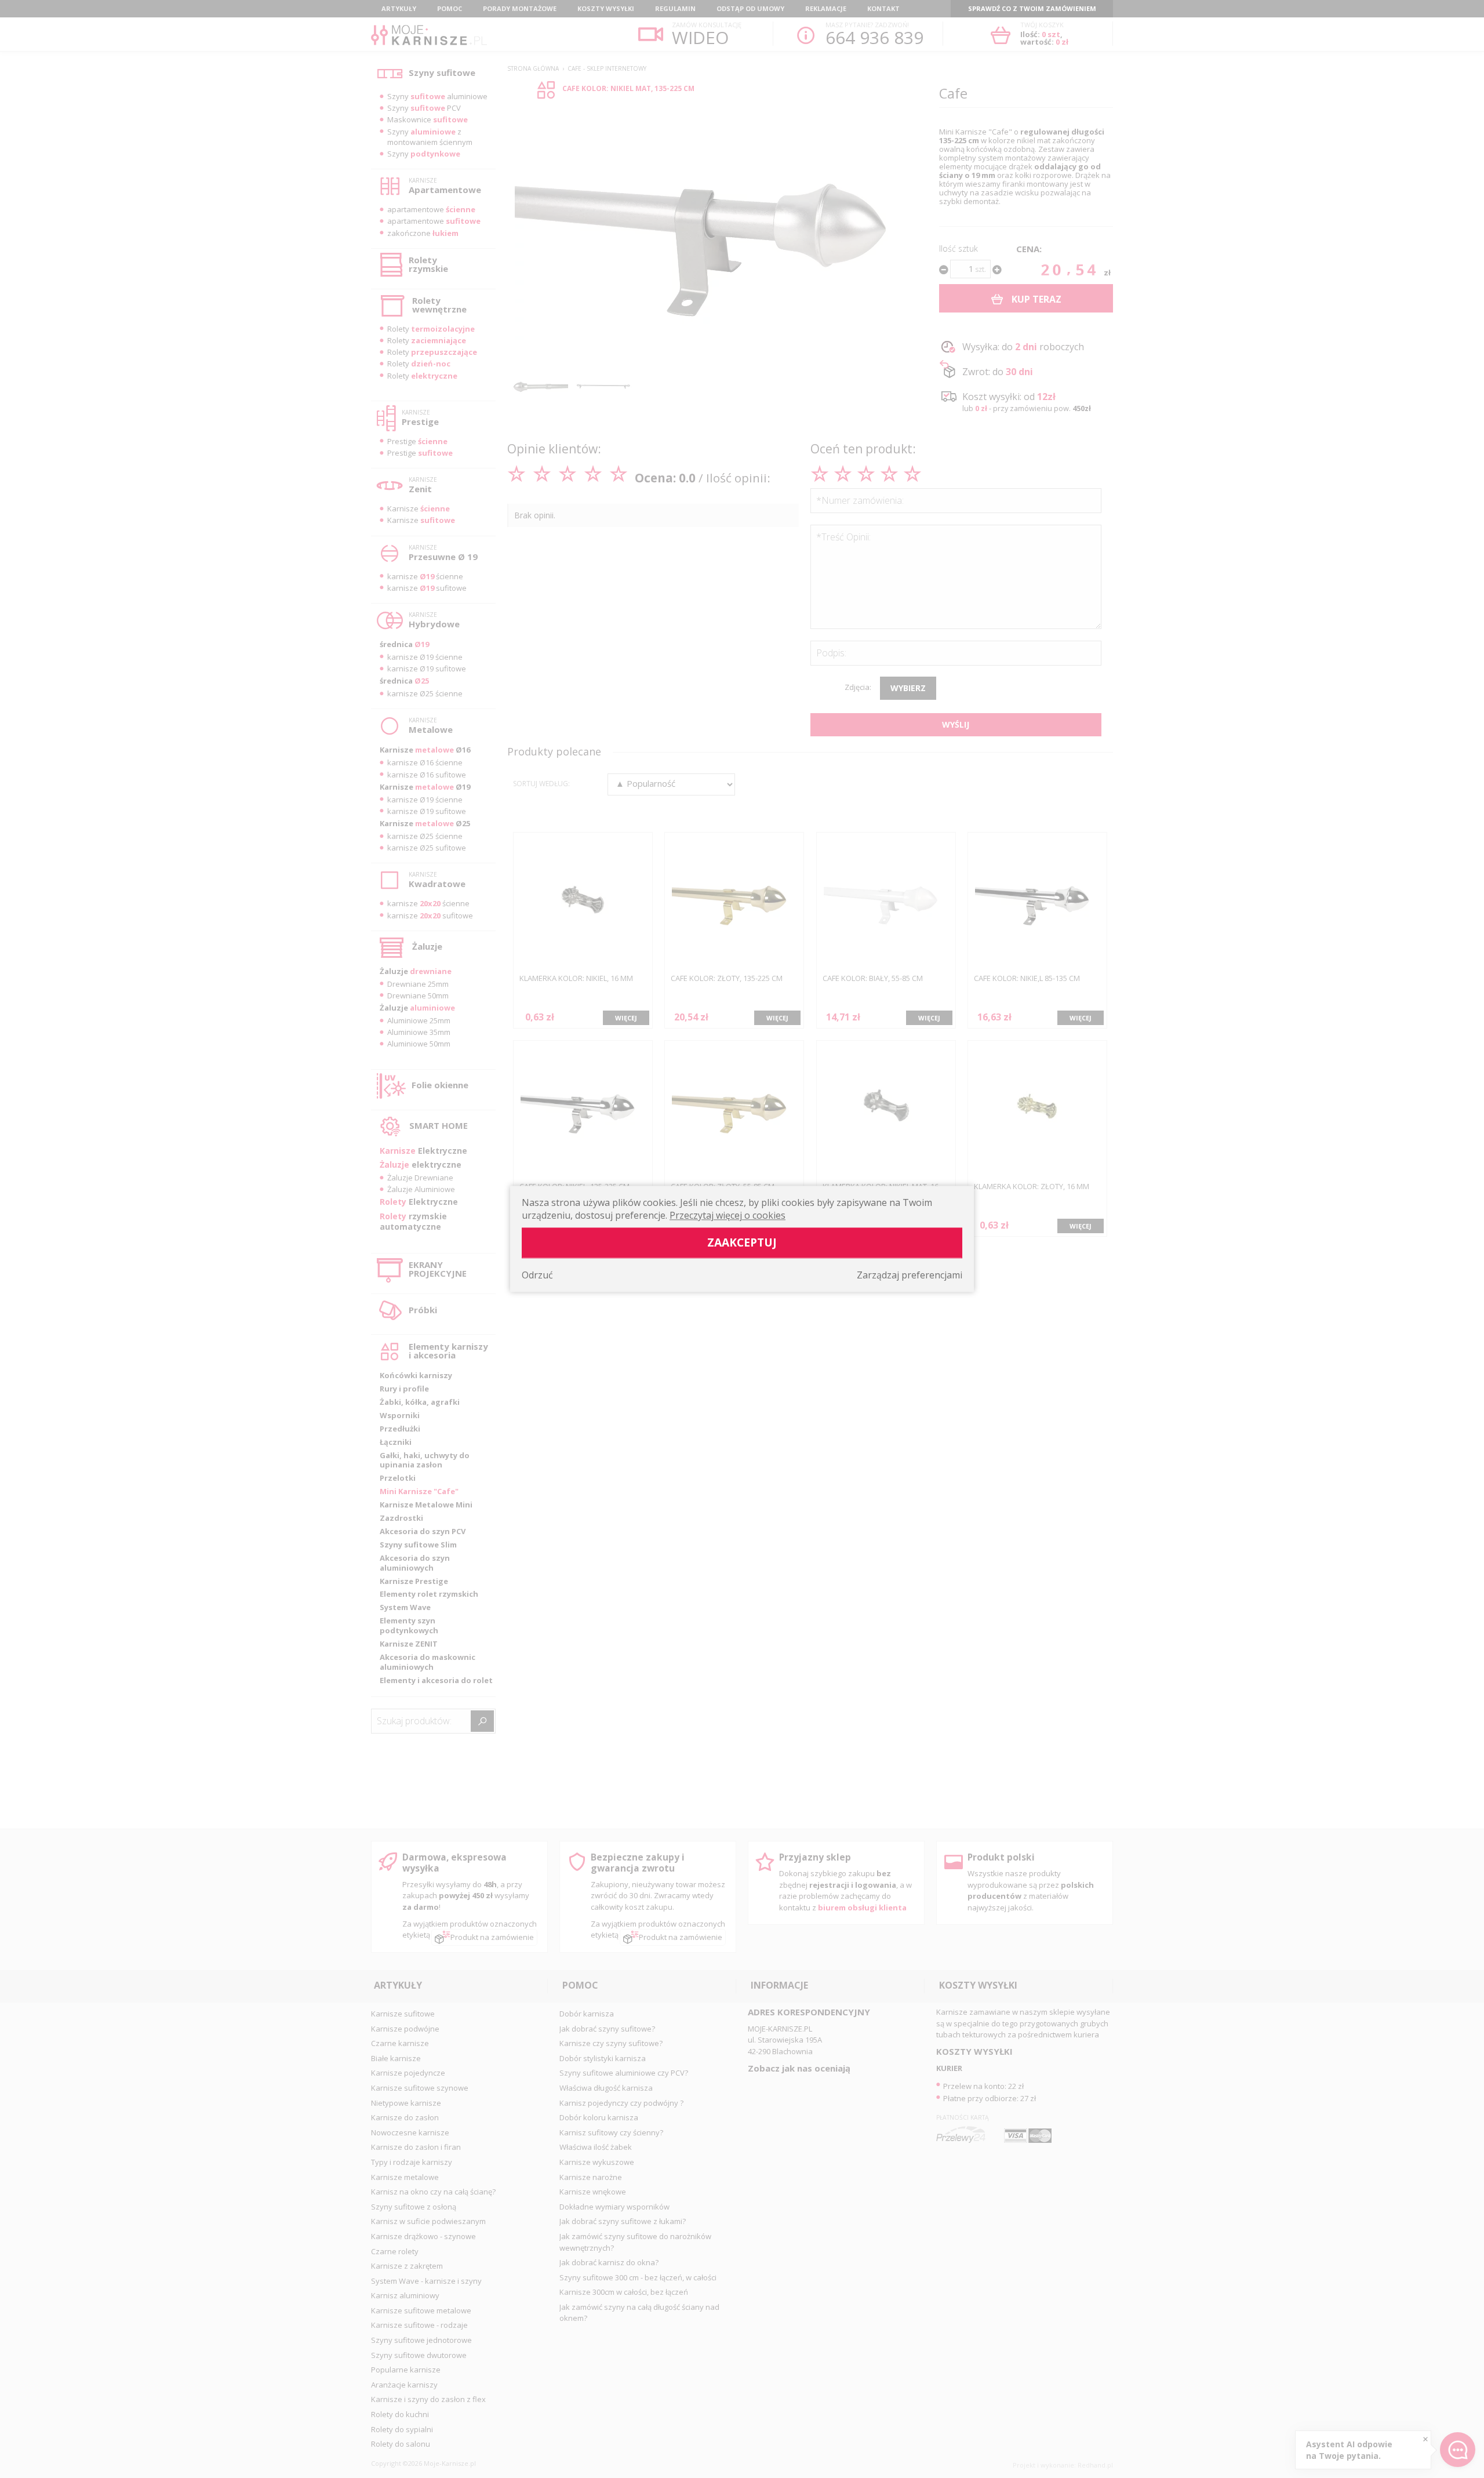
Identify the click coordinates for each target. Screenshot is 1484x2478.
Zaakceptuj (742, 1243)
